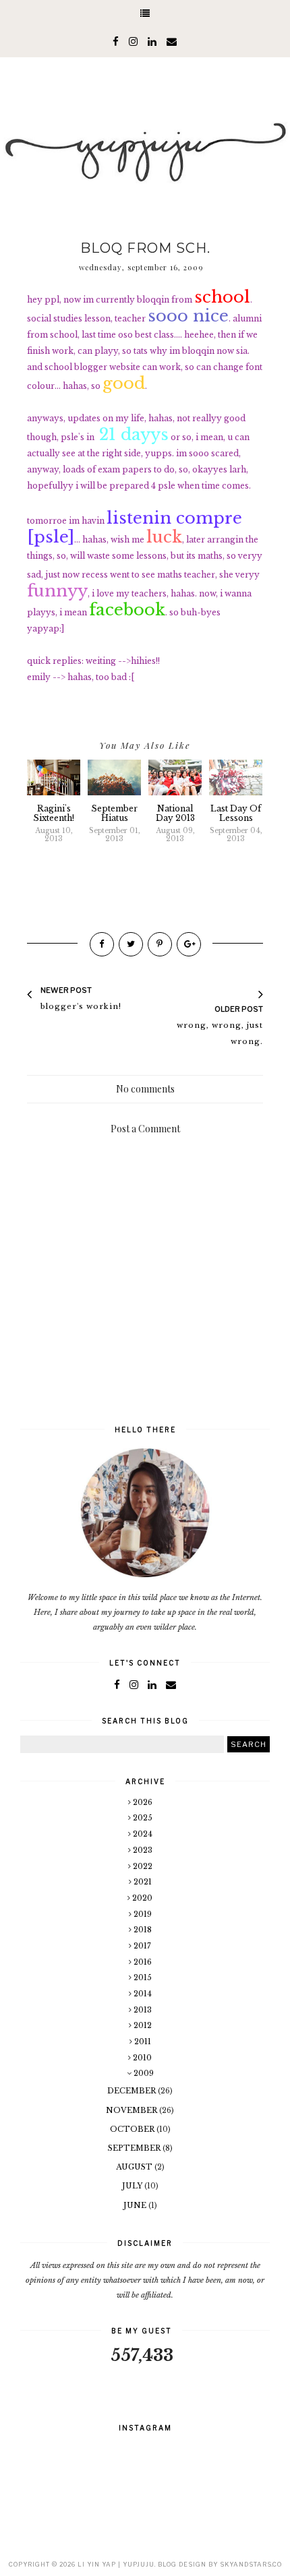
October (133, 2129)
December (133, 2091)
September (135, 2148)
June (136, 2205)
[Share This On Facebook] (102, 944)
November (133, 2110)
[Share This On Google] (189, 944)
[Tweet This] (131, 944)
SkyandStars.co (251, 2564)
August (135, 2167)
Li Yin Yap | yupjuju (116, 2564)
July (133, 2186)
